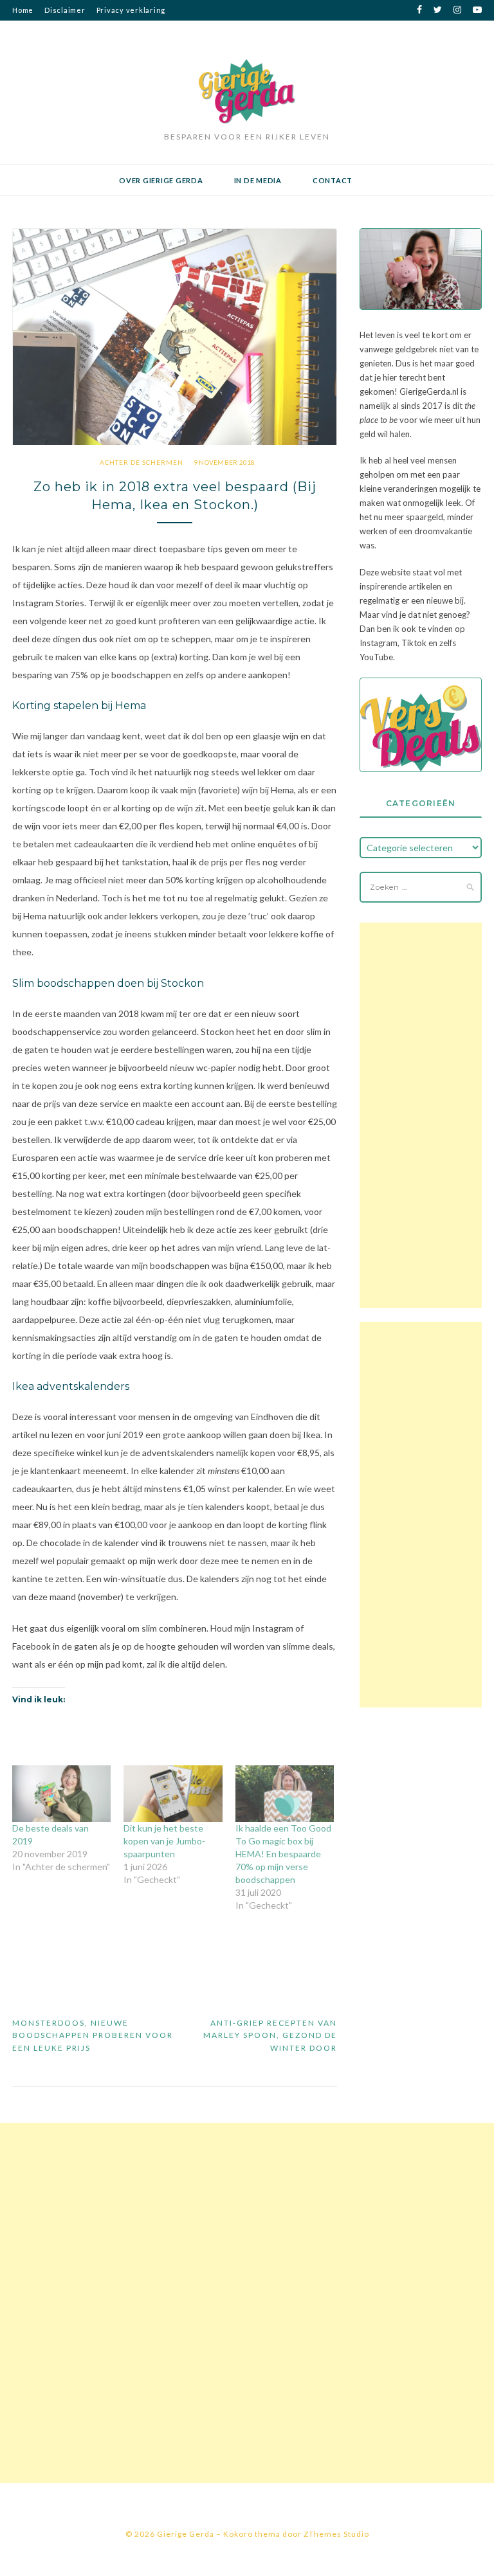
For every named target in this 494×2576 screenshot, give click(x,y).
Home (23, 10)
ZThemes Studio (336, 2534)
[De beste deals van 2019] (61, 1794)
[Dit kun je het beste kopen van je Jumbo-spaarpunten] (173, 1794)
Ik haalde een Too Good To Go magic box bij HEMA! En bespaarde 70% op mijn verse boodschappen (283, 1854)
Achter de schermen (142, 462)
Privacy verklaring (131, 10)
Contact (333, 180)
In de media (258, 180)
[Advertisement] (420, 1115)
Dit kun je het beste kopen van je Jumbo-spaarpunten (164, 1841)
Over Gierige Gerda (161, 180)
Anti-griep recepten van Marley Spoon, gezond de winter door (270, 2035)
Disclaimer (65, 10)
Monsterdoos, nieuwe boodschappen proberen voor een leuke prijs (93, 2035)
